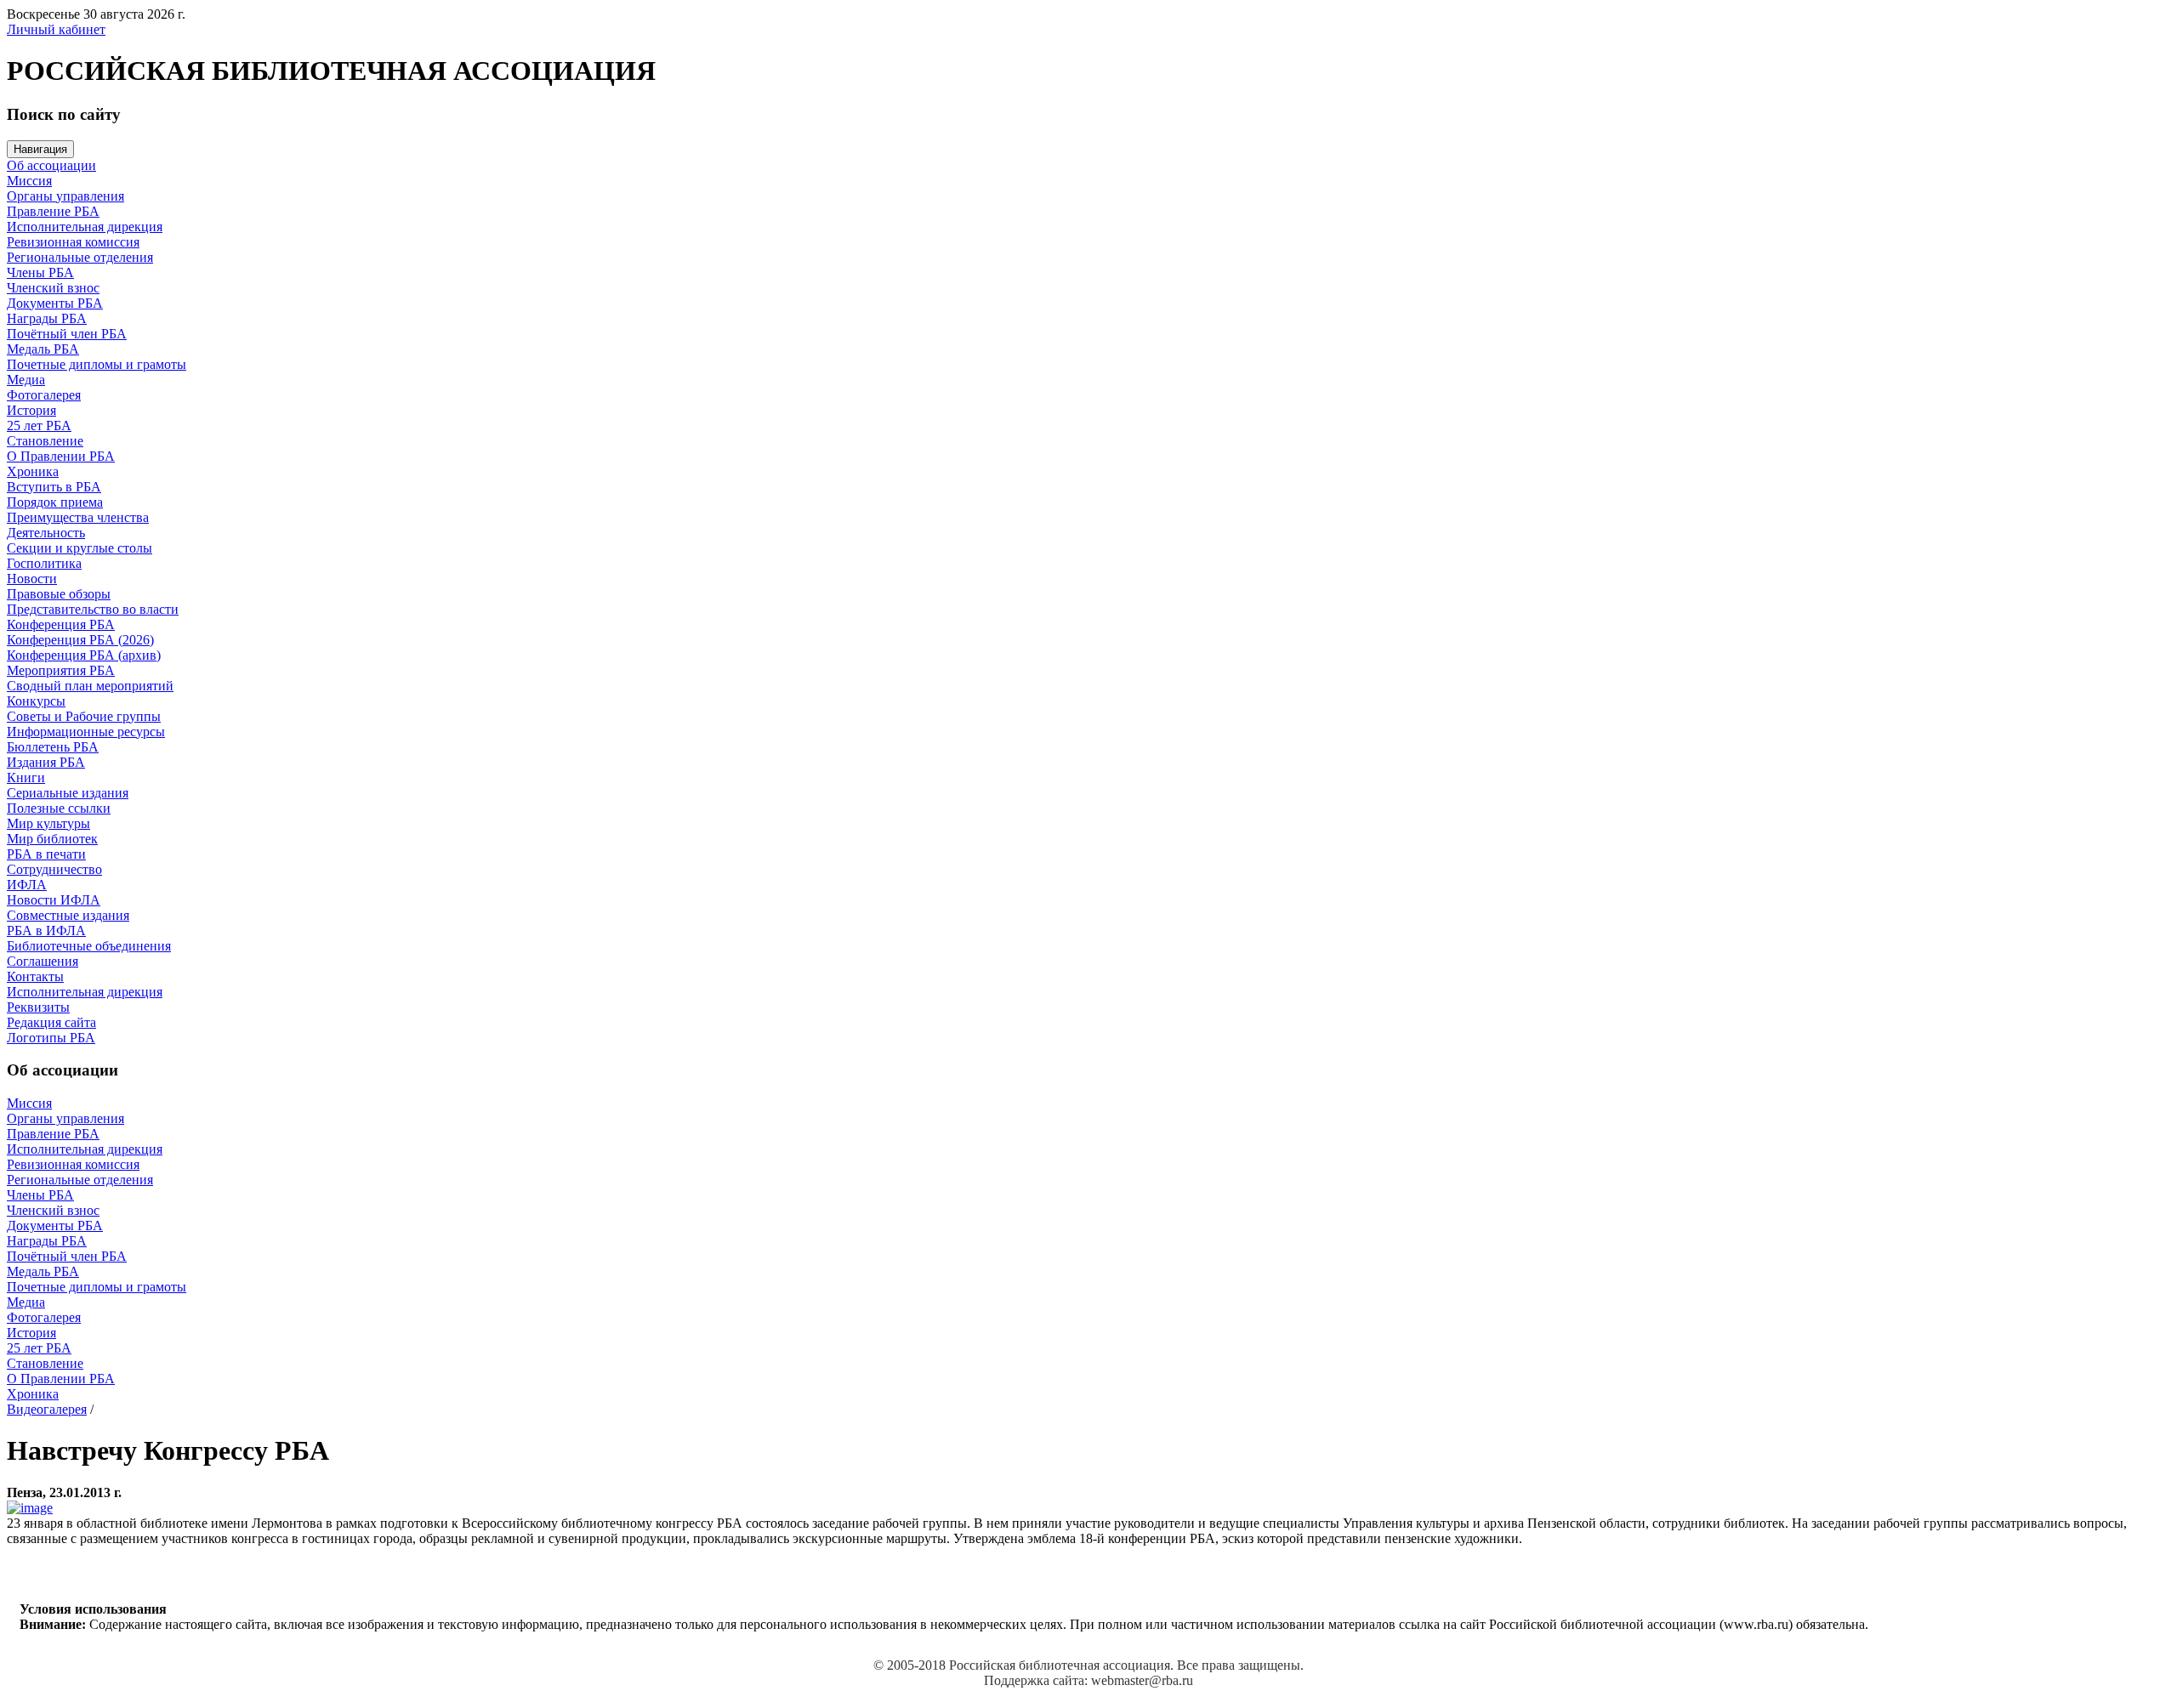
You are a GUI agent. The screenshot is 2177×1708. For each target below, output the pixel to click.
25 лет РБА (39, 426)
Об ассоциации (51, 165)
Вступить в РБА (54, 487)
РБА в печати (46, 854)
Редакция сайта (51, 1022)
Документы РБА (55, 303)
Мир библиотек (52, 839)
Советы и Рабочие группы (84, 716)
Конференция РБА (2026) (80, 640)
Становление (45, 441)
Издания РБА (46, 762)
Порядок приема (55, 502)
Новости (32, 579)
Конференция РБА (61, 624)
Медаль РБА (43, 349)
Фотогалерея (44, 395)
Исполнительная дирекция (85, 227)
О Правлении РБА (61, 456)
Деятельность (46, 533)
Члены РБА (40, 272)
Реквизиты (38, 1007)
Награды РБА (47, 318)
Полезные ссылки (59, 808)
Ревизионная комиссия (73, 242)
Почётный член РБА (67, 334)
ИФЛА (27, 885)
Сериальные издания (68, 793)
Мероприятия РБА (61, 670)
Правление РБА (53, 211)
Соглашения (43, 961)
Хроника (33, 471)
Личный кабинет (56, 29)
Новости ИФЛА (54, 900)
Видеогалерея (47, 1409)
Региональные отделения (80, 257)
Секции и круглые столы (80, 548)
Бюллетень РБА (53, 747)
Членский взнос (53, 288)
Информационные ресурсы (86, 732)
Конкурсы (36, 701)
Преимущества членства (78, 517)
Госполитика (44, 563)
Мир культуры (48, 823)
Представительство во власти (93, 609)
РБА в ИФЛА (46, 931)
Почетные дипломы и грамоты (97, 364)
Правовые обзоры (59, 594)
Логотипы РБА (51, 1038)
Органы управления (65, 196)
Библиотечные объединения (89, 946)
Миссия (29, 181)
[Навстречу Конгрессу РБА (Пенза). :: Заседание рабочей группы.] (30, 1508)
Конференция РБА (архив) (84, 655)
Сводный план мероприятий (90, 686)
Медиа (26, 380)
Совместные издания (68, 915)
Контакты (35, 976)
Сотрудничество (54, 869)
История (31, 410)
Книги (26, 777)
